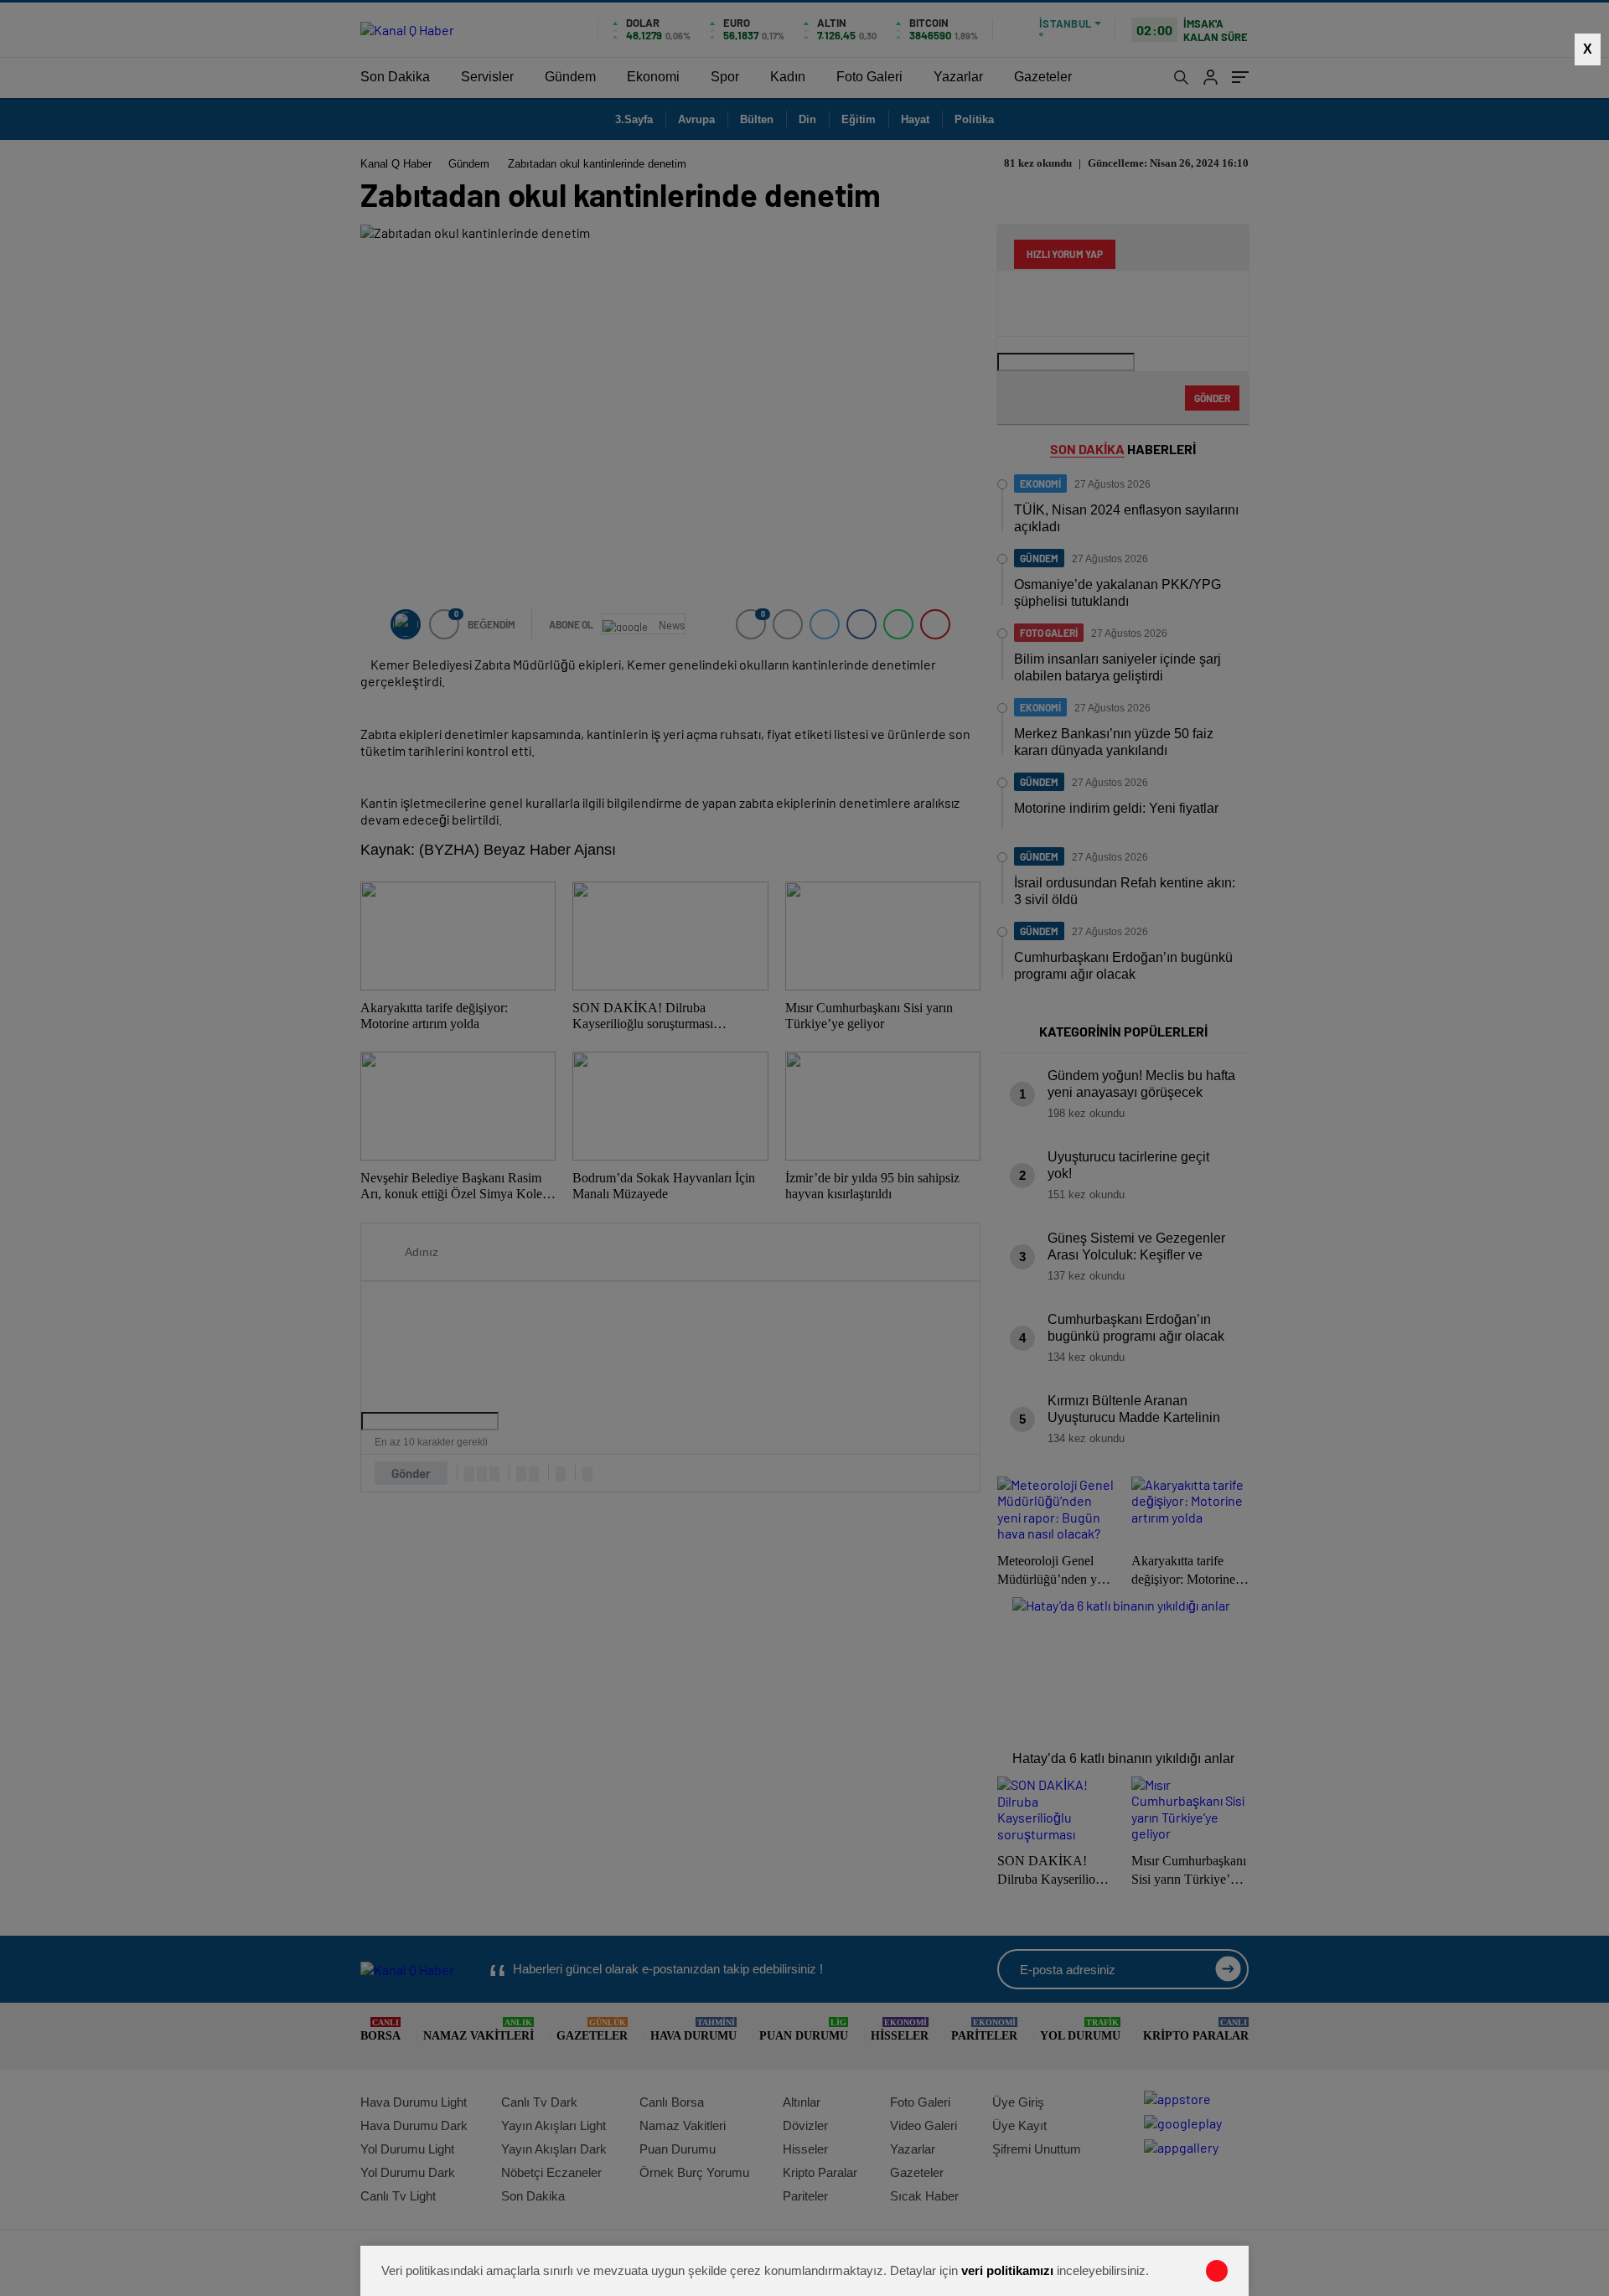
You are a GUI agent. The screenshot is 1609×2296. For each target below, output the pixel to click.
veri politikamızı (1007, 2270)
